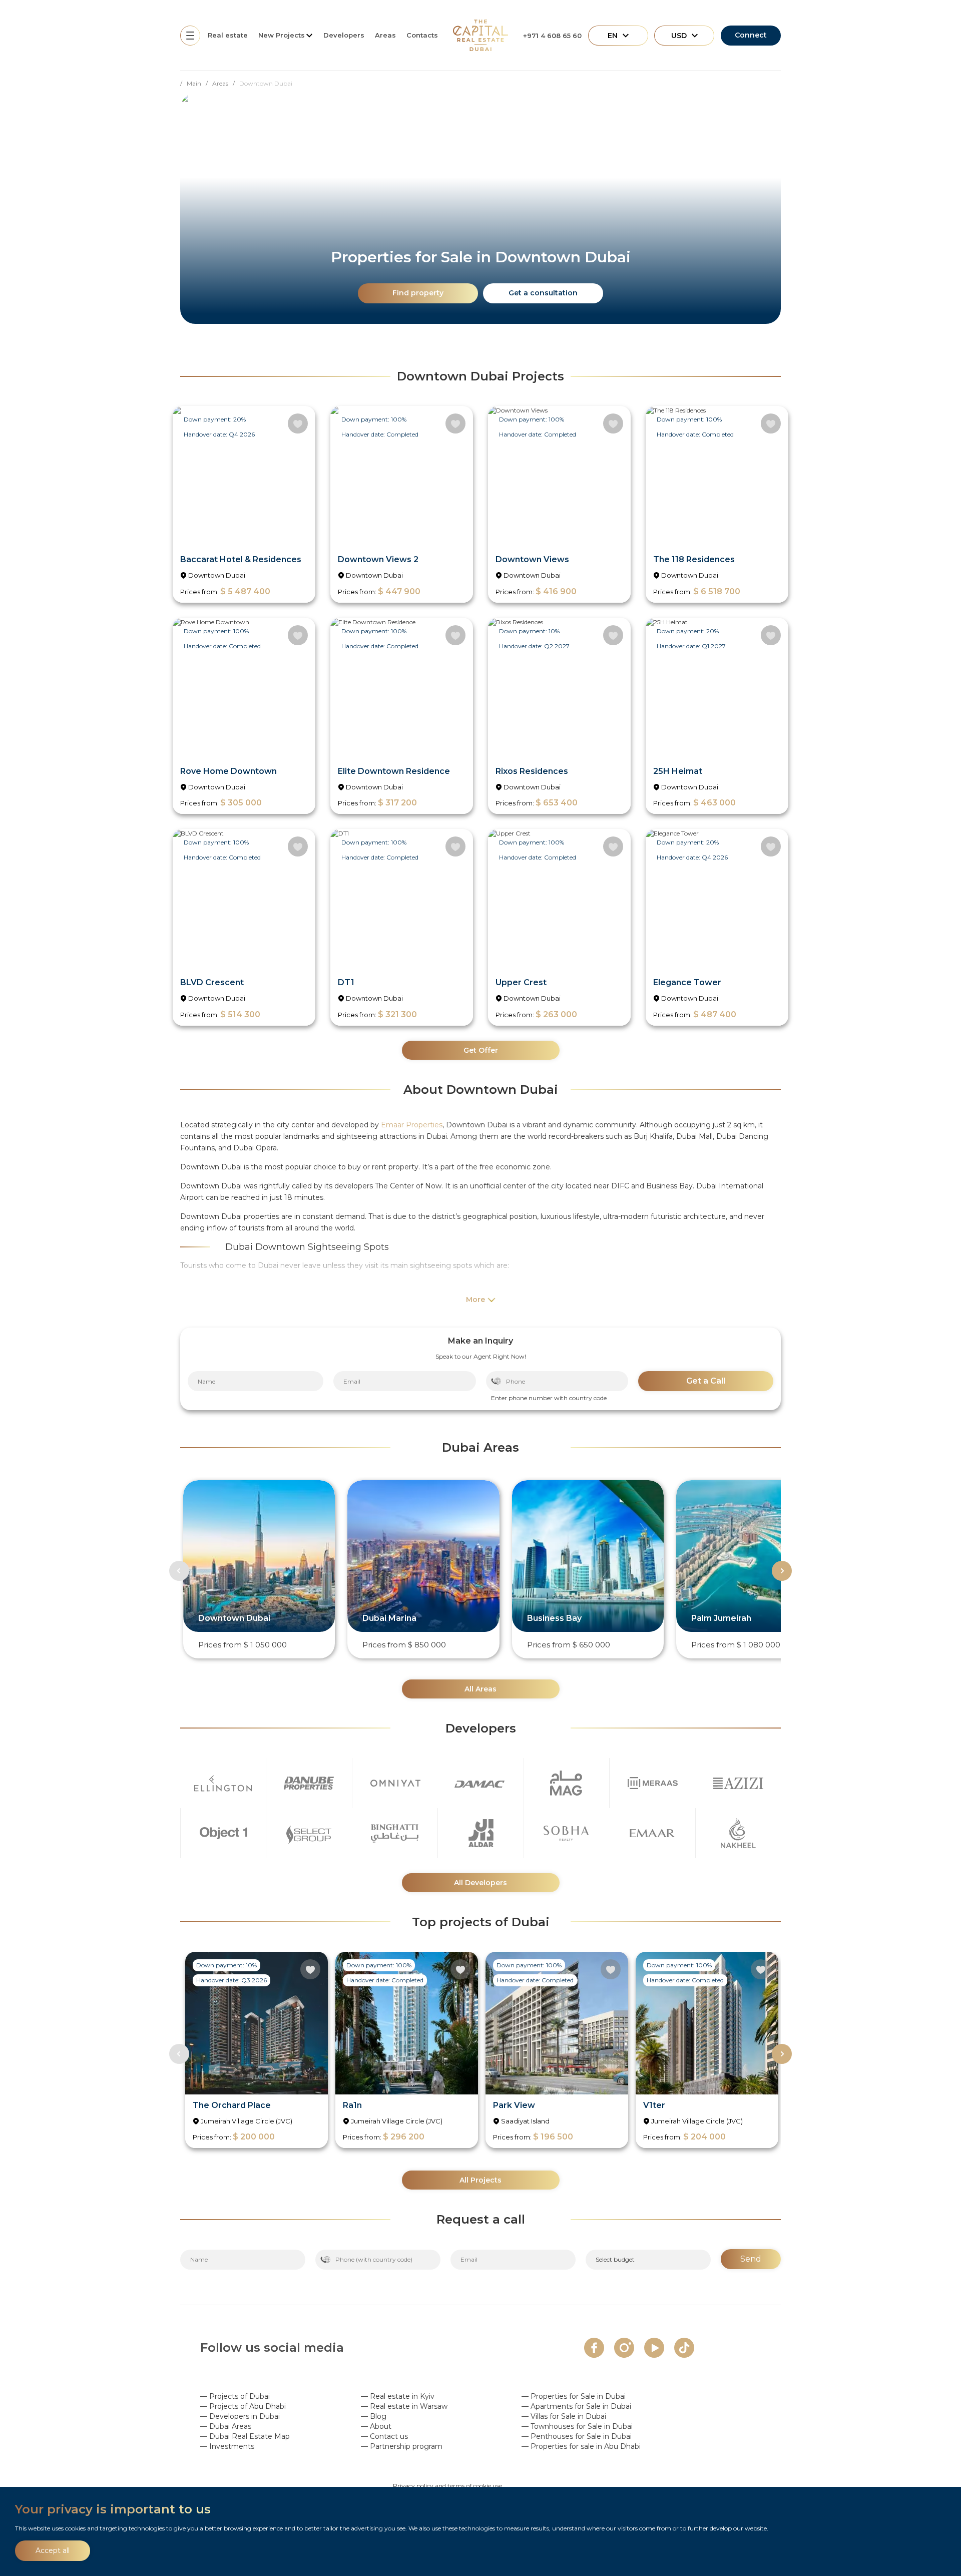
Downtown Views (532, 559)
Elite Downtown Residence (394, 771)
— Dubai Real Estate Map (245, 2436)
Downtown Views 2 (378, 559)
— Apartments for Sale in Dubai (576, 2406)
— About (376, 2426)
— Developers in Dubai (240, 2416)
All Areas (480, 1689)
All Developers (480, 1883)
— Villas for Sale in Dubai (564, 2416)
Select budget (615, 2259)
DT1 (346, 982)
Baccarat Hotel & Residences (241, 559)
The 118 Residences (694, 559)
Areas (385, 35)
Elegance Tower (687, 982)
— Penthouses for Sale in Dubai (577, 2436)
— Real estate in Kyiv (398, 2396)
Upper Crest (521, 982)
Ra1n (352, 2105)
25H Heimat (678, 771)
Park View (514, 2105)
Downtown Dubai (217, 575)
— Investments (227, 2446)
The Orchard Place (232, 2105)
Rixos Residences (532, 771)
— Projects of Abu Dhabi (243, 2406)
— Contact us (384, 2436)
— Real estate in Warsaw (404, 2406)
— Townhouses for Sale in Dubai (577, 2426)
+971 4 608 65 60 (552, 36)
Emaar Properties (412, 1125)
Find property (418, 293)
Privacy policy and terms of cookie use (447, 2486)
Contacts (422, 35)
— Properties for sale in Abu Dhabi (581, 2446)
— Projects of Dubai (235, 2396)
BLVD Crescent (212, 982)
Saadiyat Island (525, 2121)
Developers (344, 35)
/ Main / (196, 83)
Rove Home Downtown (228, 771)
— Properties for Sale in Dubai (574, 2396)
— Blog (374, 2416)
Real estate (228, 35)
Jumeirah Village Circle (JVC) (247, 2121)
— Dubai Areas (226, 2426)
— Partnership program (402, 2446)
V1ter (654, 2105)
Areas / (226, 83)
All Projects (480, 2180)
